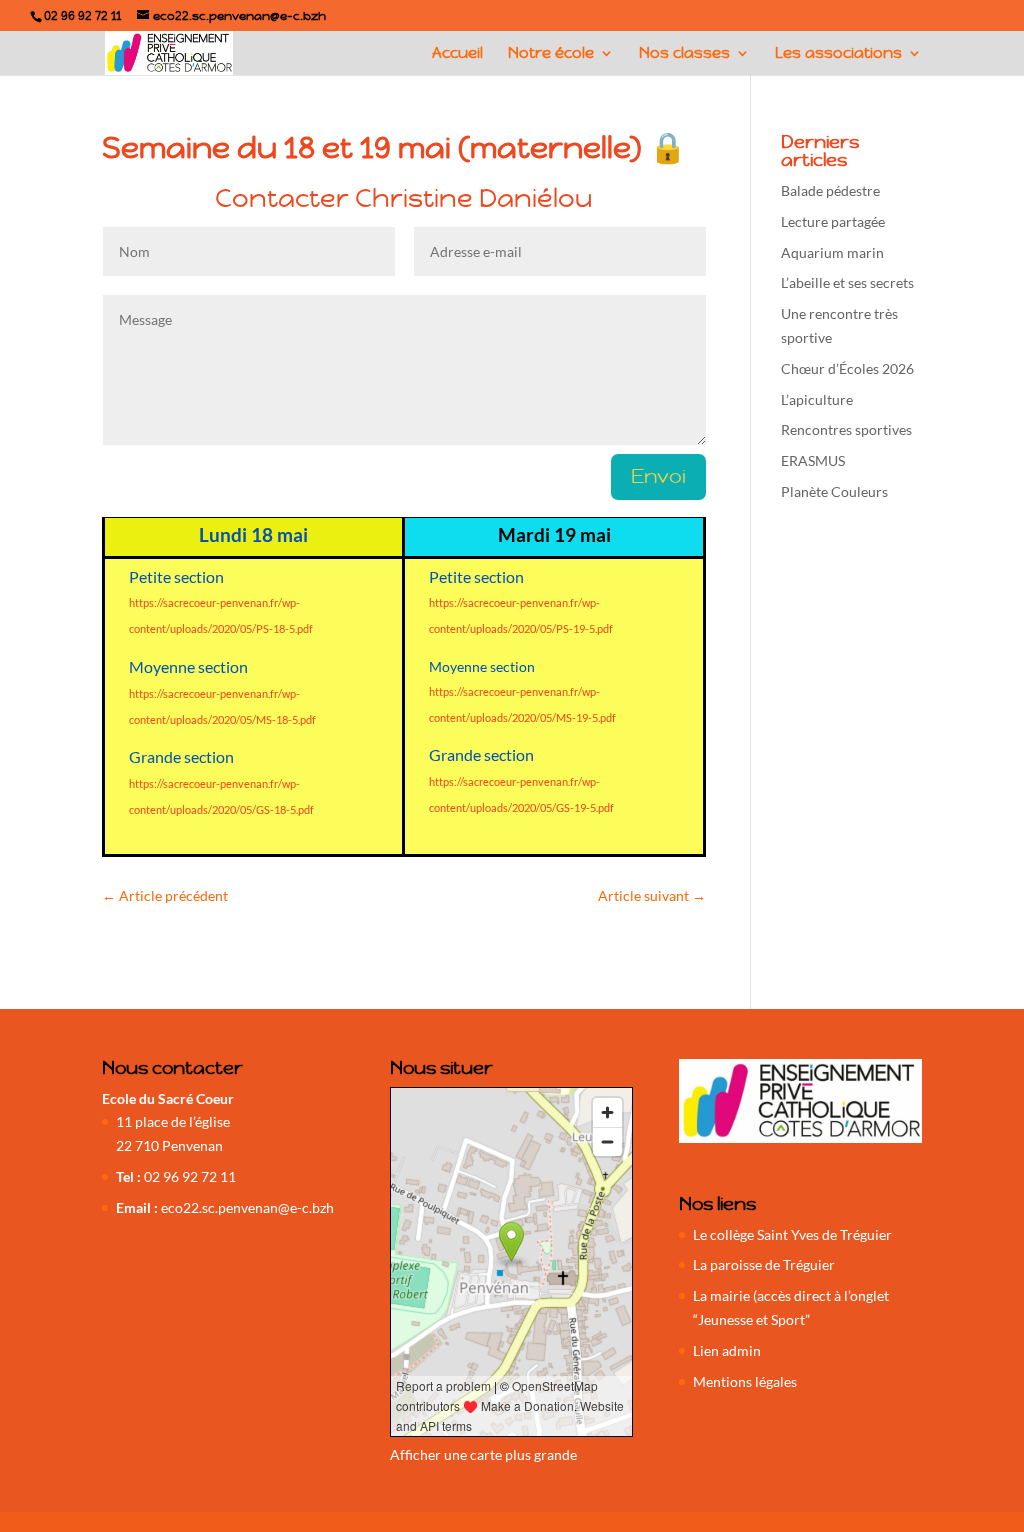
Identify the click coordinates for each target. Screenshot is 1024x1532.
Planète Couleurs (834, 491)
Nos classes (684, 54)
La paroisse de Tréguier (764, 1264)
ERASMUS (813, 460)
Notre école (551, 54)
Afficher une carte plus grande (483, 1454)
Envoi (658, 476)
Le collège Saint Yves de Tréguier (792, 1234)
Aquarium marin (832, 252)
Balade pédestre (830, 190)
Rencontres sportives (846, 429)
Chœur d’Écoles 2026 (847, 368)
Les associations (838, 54)
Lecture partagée (833, 221)
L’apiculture (817, 399)
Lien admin (727, 1350)
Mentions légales (745, 1381)
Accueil (457, 54)
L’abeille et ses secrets (847, 282)
